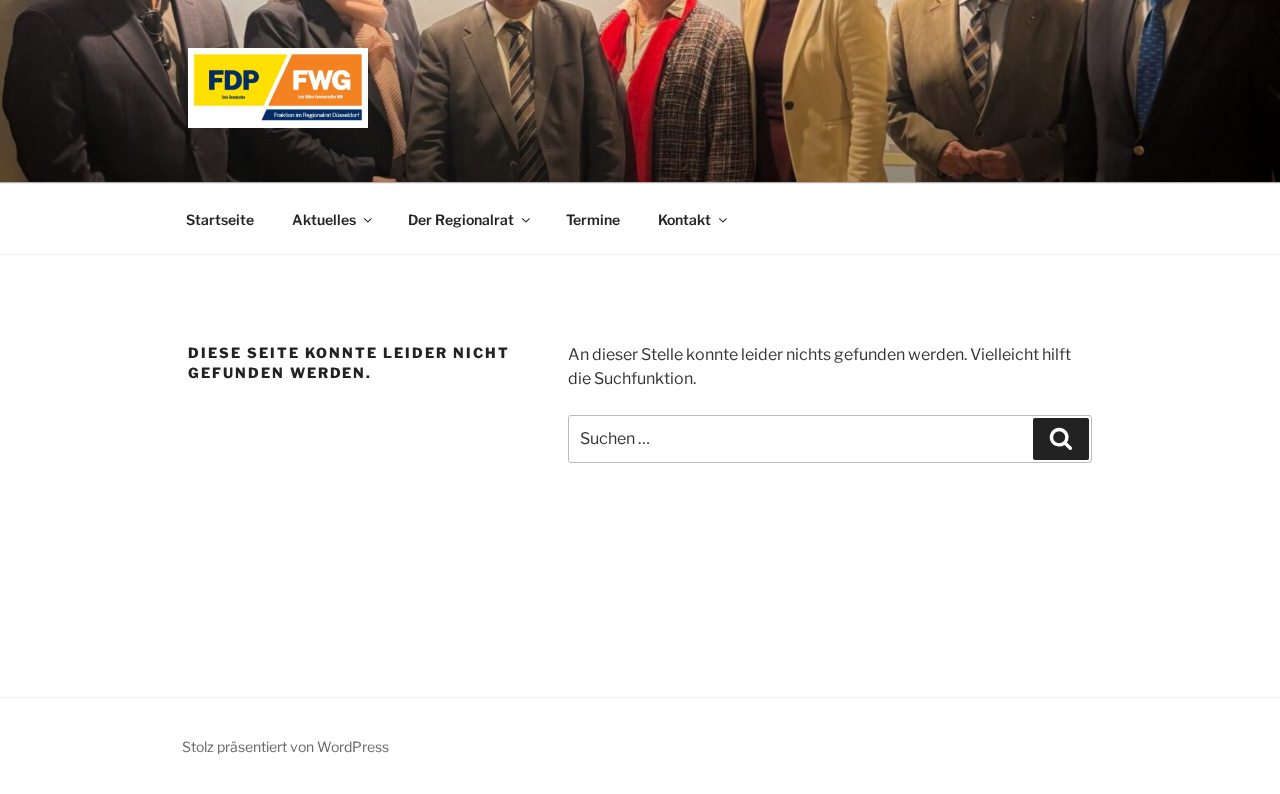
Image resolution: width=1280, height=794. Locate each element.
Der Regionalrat (461, 219)
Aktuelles (324, 219)
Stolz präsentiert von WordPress (285, 746)
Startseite (220, 219)
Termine (593, 219)
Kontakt (684, 219)
